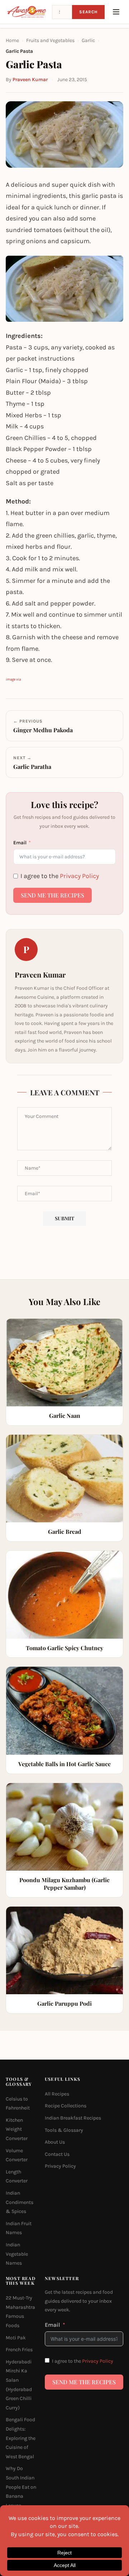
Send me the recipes (52, 895)
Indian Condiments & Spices (20, 2202)
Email (20, 843)
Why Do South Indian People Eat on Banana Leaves (21, 2487)
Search (88, 12)
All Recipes (57, 2094)
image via (13, 679)
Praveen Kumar (30, 80)
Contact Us (57, 2154)
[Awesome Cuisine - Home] (27, 12)
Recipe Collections (66, 2106)
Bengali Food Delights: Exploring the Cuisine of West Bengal (21, 2438)
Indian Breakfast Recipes (73, 2118)
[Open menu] (116, 12)
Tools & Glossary (64, 2130)
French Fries (19, 2350)
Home (12, 40)
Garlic (88, 40)
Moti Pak (16, 2338)
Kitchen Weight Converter (17, 2129)
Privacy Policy (79, 876)
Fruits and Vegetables (50, 40)
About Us (55, 2142)
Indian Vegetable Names (17, 2254)
